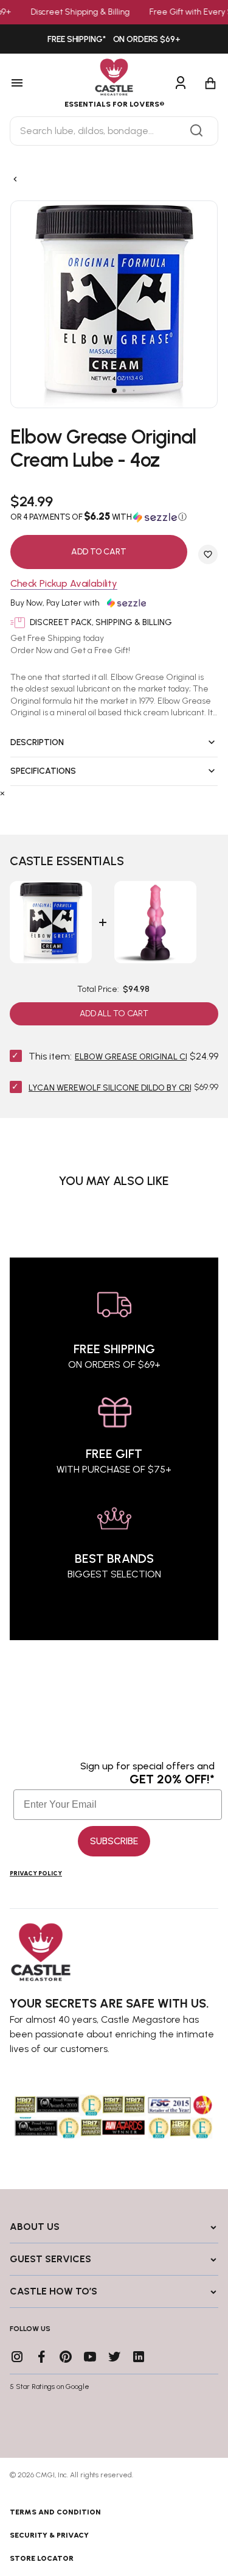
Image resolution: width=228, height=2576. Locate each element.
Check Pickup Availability (64, 584)
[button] (114, 517)
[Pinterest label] (66, 2357)
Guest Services (50, 2259)
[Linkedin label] (139, 2357)
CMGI (45, 2475)
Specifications (43, 771)
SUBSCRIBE (114, 1841)
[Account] (181, 83)
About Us (35, 2227)
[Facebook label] (41, 2357)
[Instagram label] (17, 2357)
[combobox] (114, 131)
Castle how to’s (54, 2291)
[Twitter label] (114, 2357)
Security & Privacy (49, 2535)
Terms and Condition (55, 2512)
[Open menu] (31, 83)
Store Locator (42, 2558)
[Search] (196, 131)
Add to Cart (98, 552)
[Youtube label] (90, 2357)
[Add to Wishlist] (208, 554)
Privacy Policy (36, 1873)
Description (37, 742)
